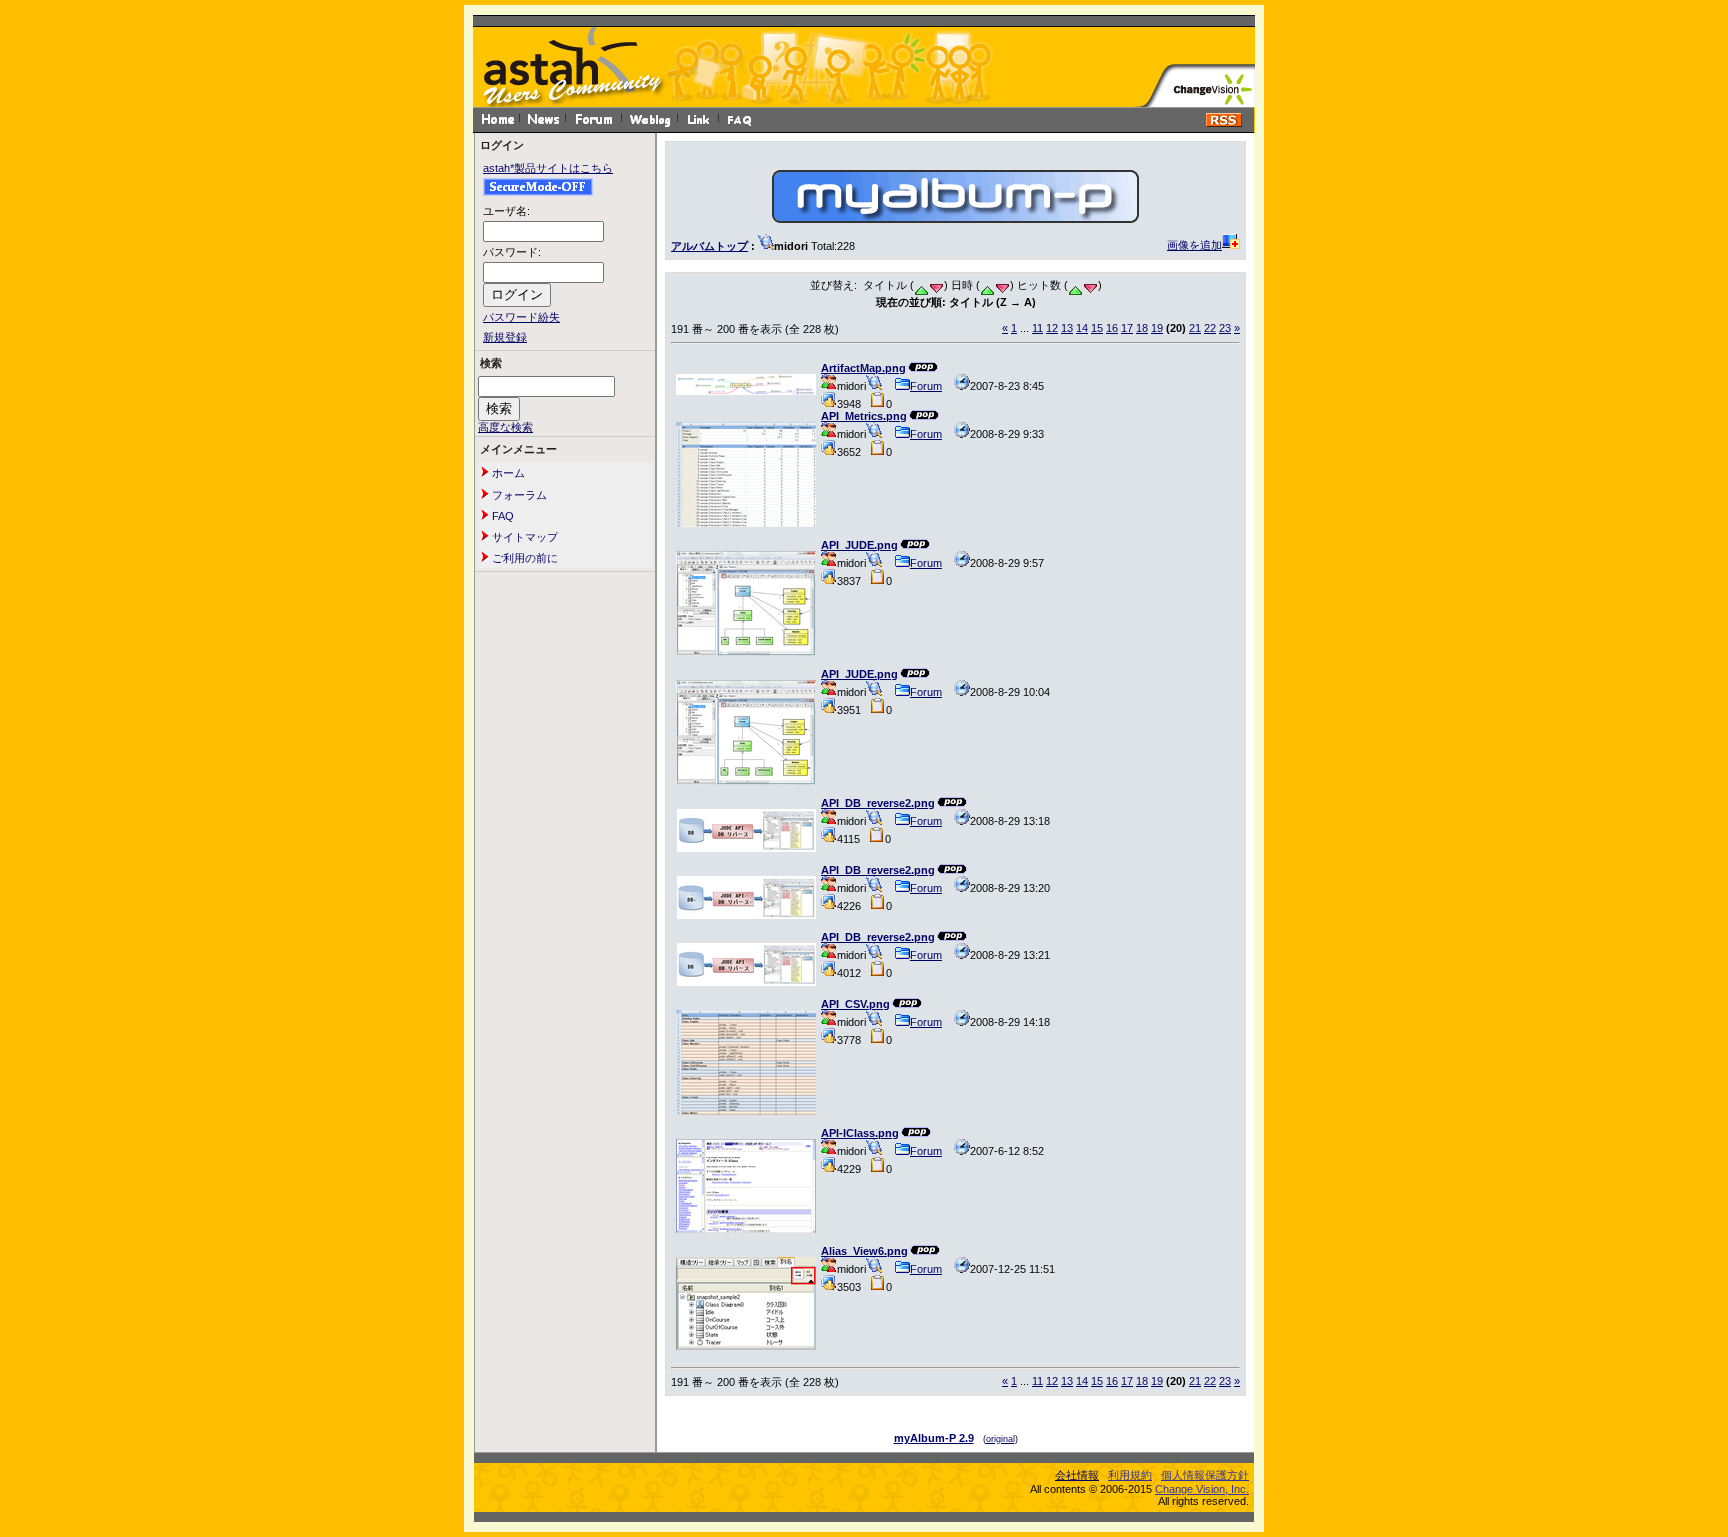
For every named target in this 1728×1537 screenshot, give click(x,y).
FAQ (501, 516)
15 (1097, 328)
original (1000, 1439)
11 (1037, 328)
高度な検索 (505, 427)
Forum (926, 386)
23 (1225, 328)
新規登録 (505, 337)
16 (1112, 328)
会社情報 (1077, 1475)
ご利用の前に (523, 558)
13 (1067, 328)
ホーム (507, 473)
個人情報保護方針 (1205, 1475)
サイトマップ (523, 537)
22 (1210, 328)
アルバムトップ (709, 246)
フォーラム (518, 495)
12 (1052, 328)
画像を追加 (1194, 245)
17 (1127, 328)
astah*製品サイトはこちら (548, 168)
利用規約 (1130, 1475)
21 (1195, 328)
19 (1157, 328)
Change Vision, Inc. (1202, 1489)
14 (1082, 328)
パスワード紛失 (521, 317)
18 (1142, 328)
